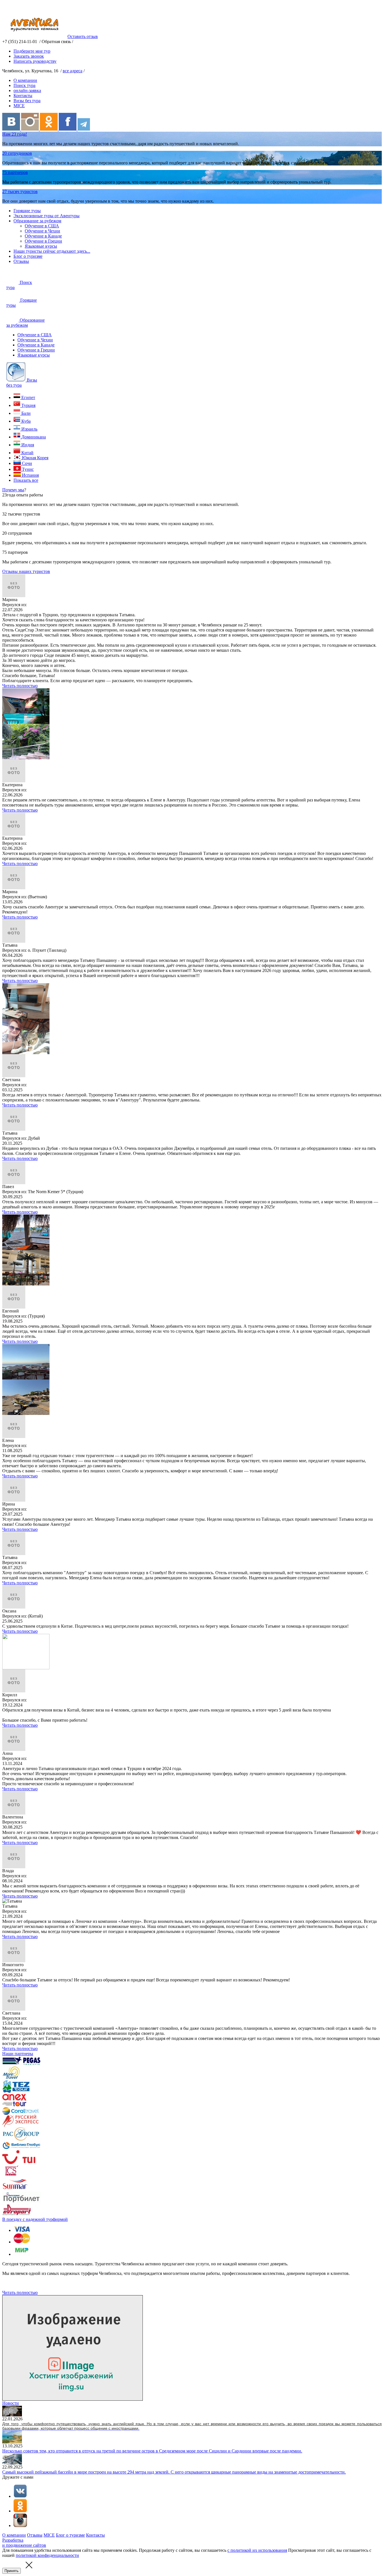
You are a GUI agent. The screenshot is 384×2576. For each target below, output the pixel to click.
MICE (19, 106)
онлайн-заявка (27, 90)
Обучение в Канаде (43, 236)
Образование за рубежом (37, 221)
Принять (12, 2571)
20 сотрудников (17, 153)
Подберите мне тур (32, 51)
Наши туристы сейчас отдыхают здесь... (52, 251)
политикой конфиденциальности (47, 2555)
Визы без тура (27, 101)
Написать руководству (35, 61)
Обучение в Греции (43, 241)
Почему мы (13, 490)
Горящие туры (27, 211)
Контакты (23, 96)
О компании (25, 80)
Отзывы (21, 261)
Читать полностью (20, 686)
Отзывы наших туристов (26, 571)
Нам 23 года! (15, 134)
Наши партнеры (18, 2054)
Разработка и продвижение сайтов (24, 2543)
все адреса (73, 71)
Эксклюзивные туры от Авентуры (47, 216)
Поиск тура (24, 85)
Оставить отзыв (83, 36)
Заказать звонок (29, 56)
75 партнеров (15, 172)
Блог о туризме (28, 256)
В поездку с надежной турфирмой (35, 2219)
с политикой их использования (257, 2550)
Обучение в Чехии (42, 231)
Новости (11, 2403)
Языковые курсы (41, 246)
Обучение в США (42, 226)
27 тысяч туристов (20, 191)
